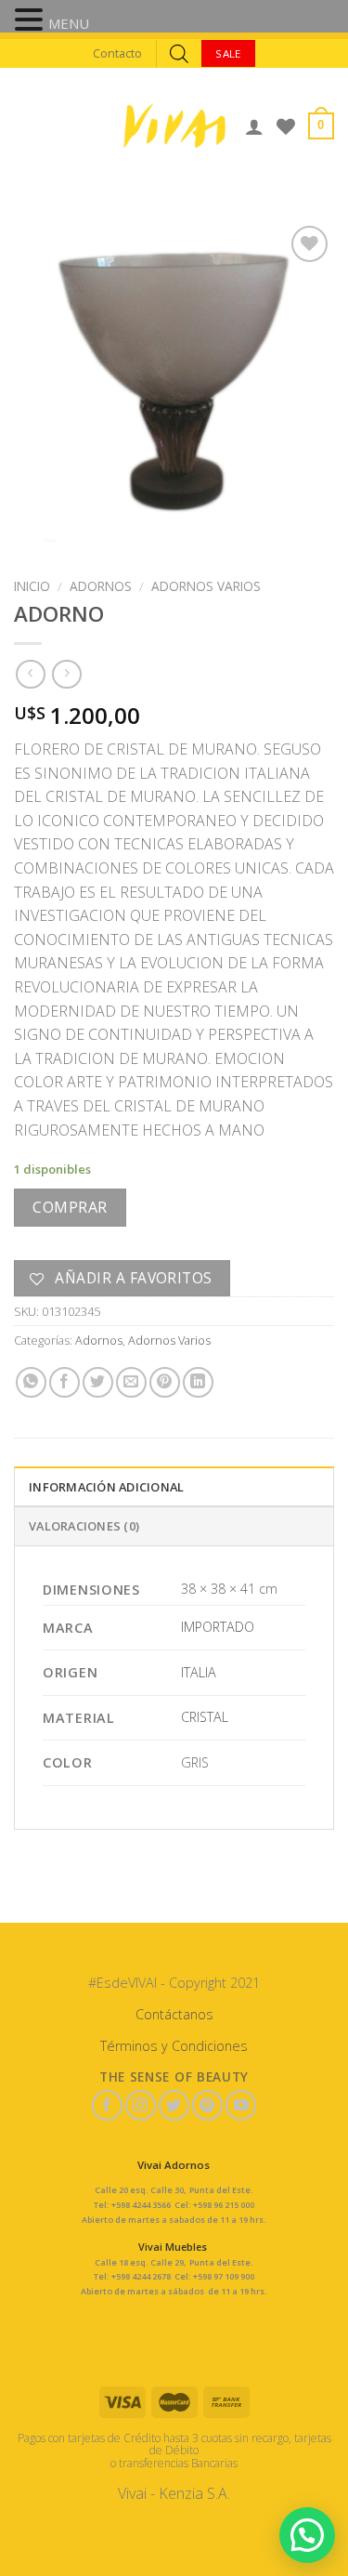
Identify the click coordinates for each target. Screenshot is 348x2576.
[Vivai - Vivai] (174, 126)
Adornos (101, 586)
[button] (32, 21)
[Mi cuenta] (254, 126)
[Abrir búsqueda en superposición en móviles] (179, 53)
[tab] (174, 1486)
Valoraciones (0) (84, 1526)
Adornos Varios (206, 586)
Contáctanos (174, 2014)
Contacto (117, 53)
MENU (69, 23)
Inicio (32, 586)
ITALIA (199, 1672)
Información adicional (106, 1487)
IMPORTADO (218, 1627)
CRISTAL (205, 1717)
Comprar (70, 1207)
